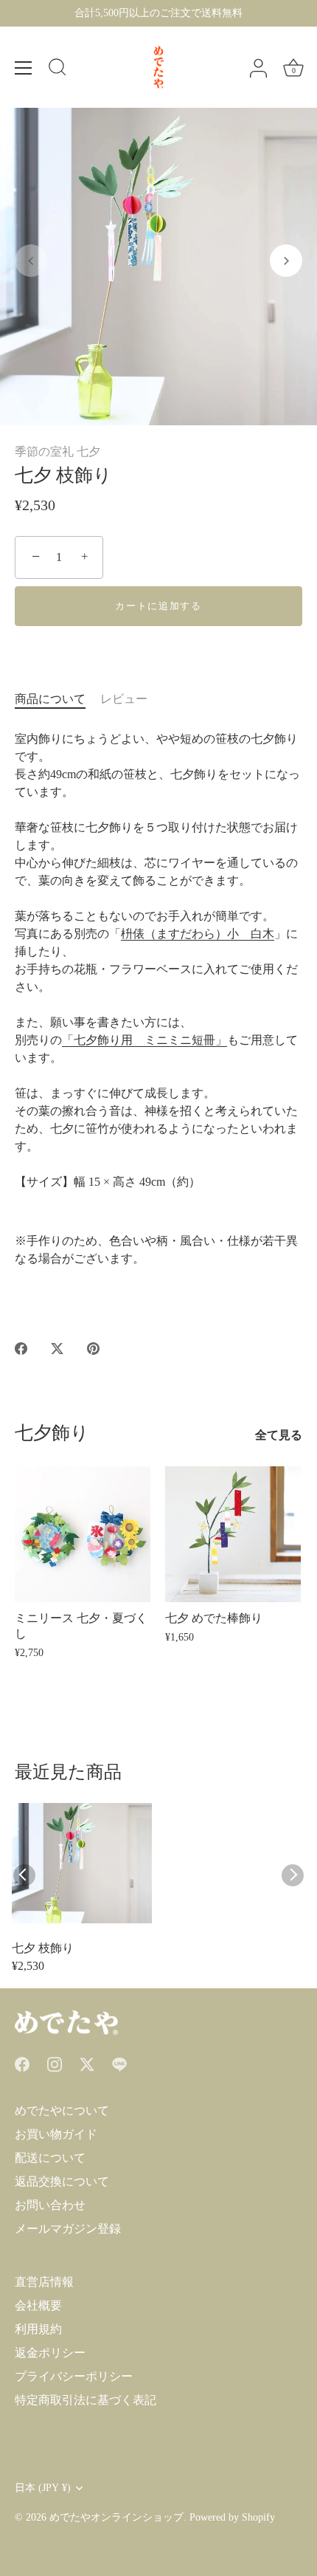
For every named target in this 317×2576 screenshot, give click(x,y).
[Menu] (24, 68)
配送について (50, 2158)
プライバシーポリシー (74, 2376)
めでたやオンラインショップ (116, 2517)
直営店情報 (44, 2282)
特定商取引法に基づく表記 (86, 2400)
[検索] (58, 69)
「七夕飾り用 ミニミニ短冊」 (144, 1040)
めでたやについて (62, 2110)
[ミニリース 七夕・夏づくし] (83, 1534)
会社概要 (38, 2305)
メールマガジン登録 (68, 2229)
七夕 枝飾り (43, 1948)
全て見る (279, 1435)
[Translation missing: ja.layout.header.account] (258, 69)
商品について (50, 699)
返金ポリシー (50, 2353)
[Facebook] (22, 2063)
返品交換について (62, 2181)
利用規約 (38, 2329)
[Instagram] (55, 2063)
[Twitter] (87, 2063)
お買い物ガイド (56, 2134)
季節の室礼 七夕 (58, 451)
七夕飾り (52, 1433)
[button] (31, 261)
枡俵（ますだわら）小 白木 (198, 934)
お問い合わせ (50, 2205)
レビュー (124, 699)
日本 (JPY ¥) (43, 2488)
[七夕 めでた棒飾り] (233, 1534)
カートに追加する (158, 606)
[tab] (58, 699)
